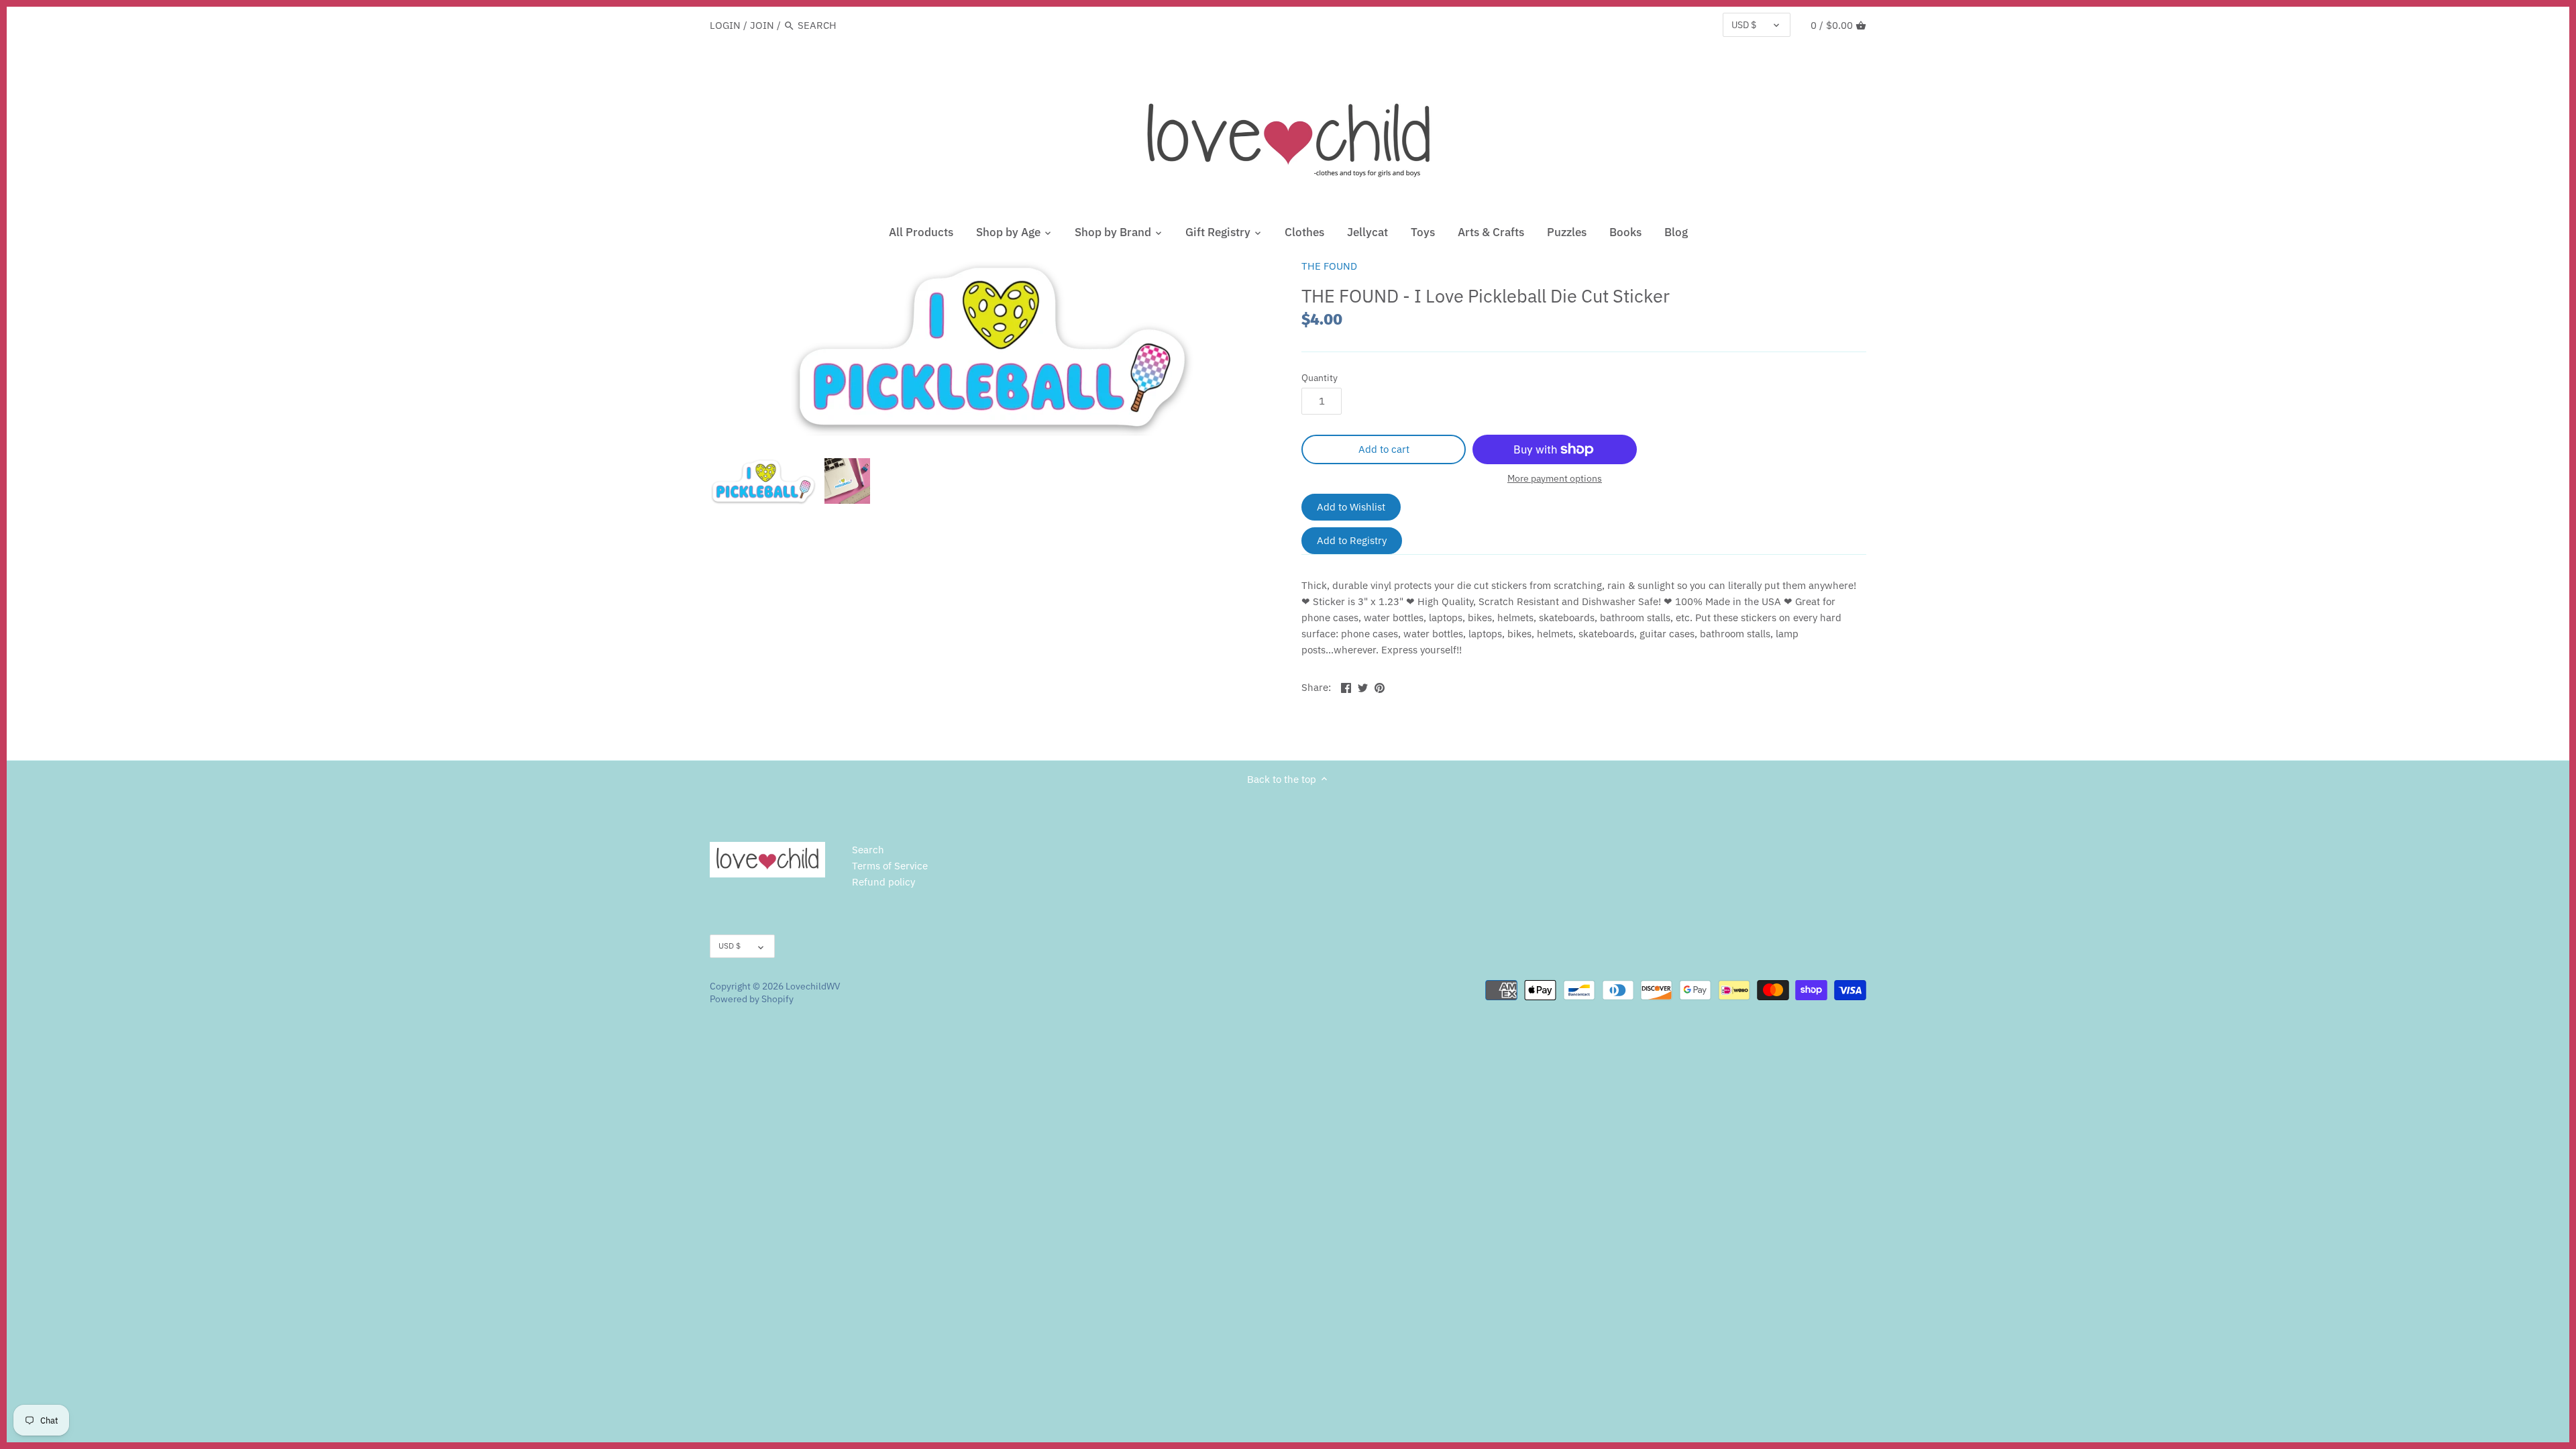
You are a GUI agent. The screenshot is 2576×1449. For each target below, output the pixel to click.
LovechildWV (813, 986)
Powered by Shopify (752, 999)
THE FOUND (1329, 266)
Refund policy (883, 882)
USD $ (1744, 25)
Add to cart (1384, 449)
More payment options (1555, 479)
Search (868, 850)
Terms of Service (890, 866)
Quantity (1320, 378)
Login (725, 25)
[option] (763, 481)
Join (762, 25)
